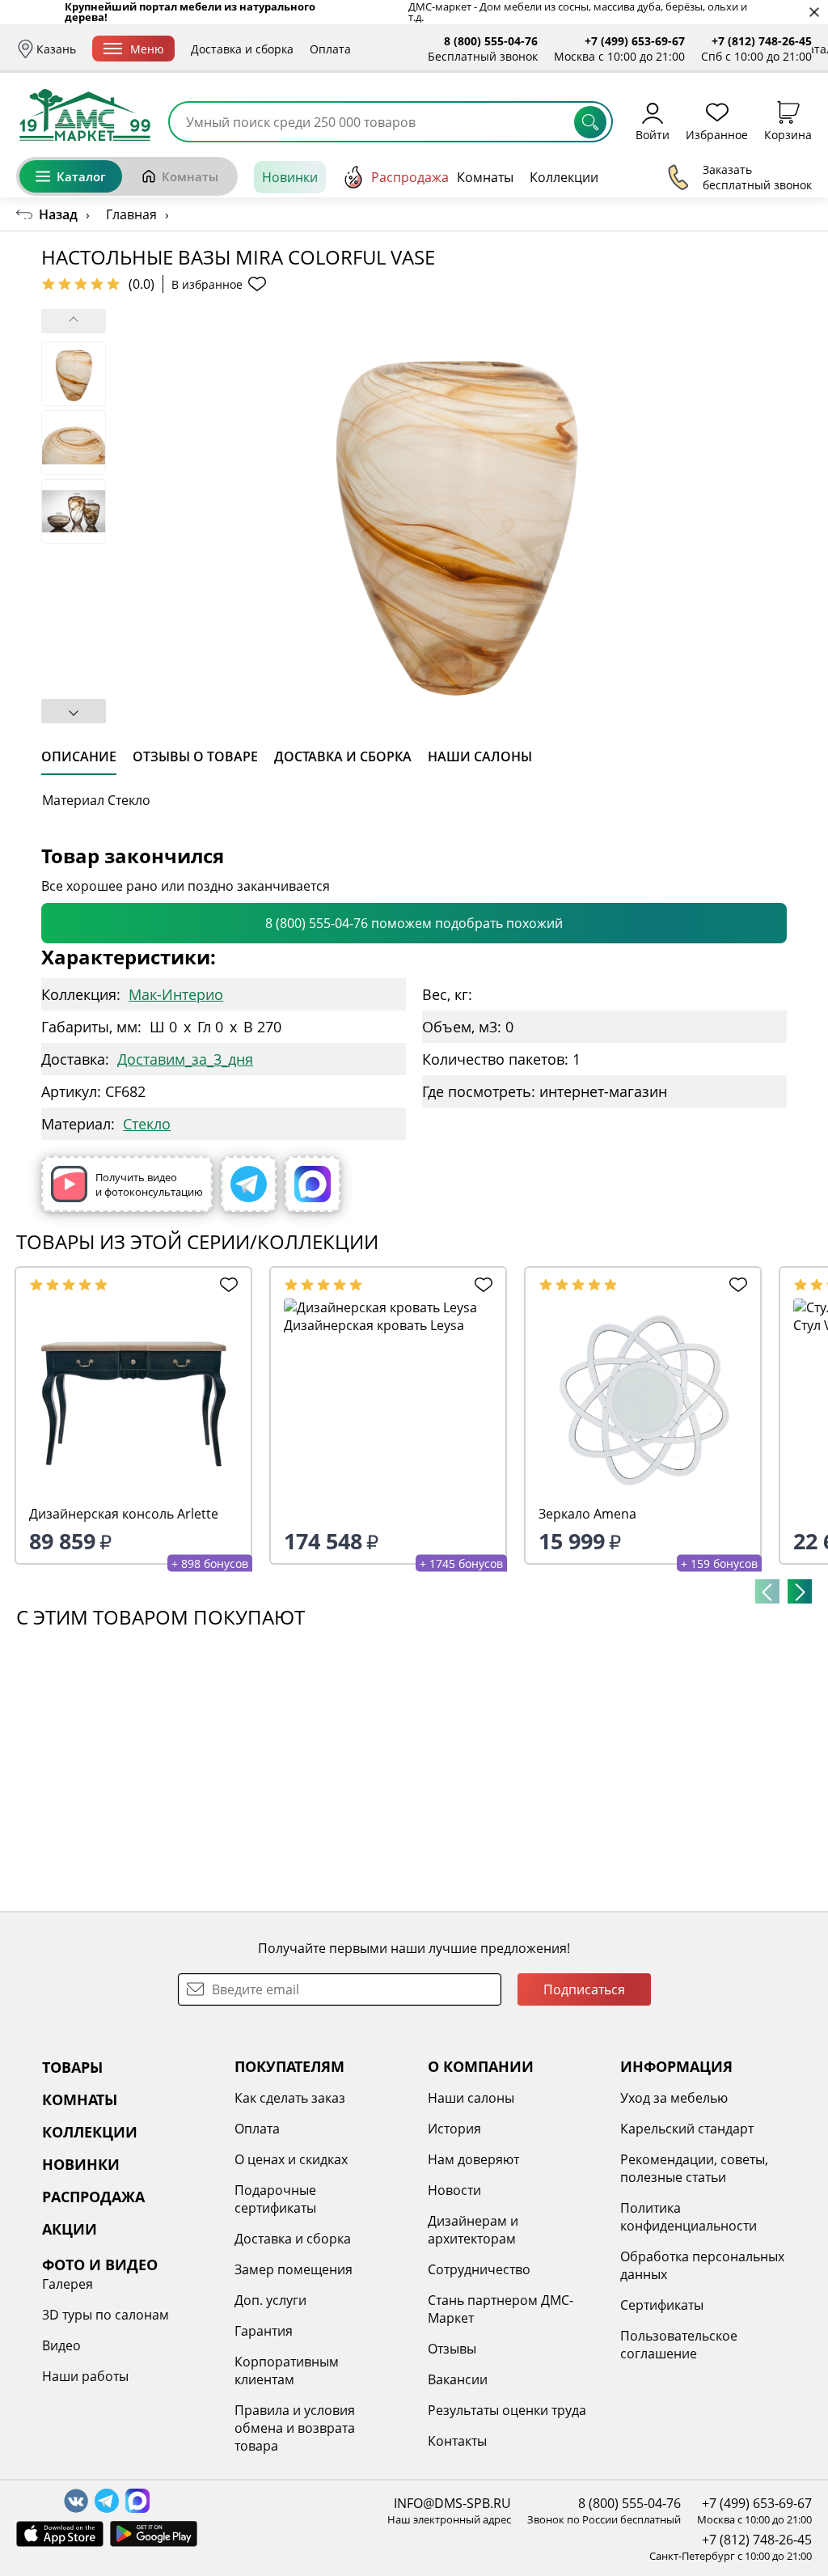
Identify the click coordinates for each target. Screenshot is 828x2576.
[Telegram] (249, 1184)
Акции (669, 177)
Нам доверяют (473, 2159)
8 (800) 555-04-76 (491, 41)
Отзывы (452, 2349)
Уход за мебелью (674, 2098)
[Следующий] (800, 1591)
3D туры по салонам (106, 2315)
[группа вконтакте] (76, 2501)
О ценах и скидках (291, 2159)
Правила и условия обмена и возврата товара (295, 2428)
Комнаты (190, 176)
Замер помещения (294, 2269)
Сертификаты (662, 2305)
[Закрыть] (814, 13)
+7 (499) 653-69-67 (635, 41)
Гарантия (264, 2331)
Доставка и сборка (242, 49)
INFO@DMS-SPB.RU (452, 2503)
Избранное (717, 134)
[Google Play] (154, 2534)
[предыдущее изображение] (74, 321)
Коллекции (564, 177)
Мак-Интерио (176, 994)
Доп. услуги (270, 2300)
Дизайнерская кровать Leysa (374, 1325)
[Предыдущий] (767, 1591)
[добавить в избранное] (226, 1285)
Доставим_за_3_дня (185, 1059)
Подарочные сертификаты (275, 2199)
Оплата (330, 49)
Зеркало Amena (587, 1514)
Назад (58, 214)
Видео (61, 2345)
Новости (454, 2190)
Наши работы (85, 2376)
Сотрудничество (479, 2269)
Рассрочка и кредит (422, 49)
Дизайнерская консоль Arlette (124, 1514)
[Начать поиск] (590, 122)
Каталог (81, 176)
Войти (653, 134)
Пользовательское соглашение (679, 2345)
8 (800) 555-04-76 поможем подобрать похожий (414, 923)
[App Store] (60, 2534)
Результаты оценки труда (507, 2410)
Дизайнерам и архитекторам (473, 2230)
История (454, 2129)
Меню (147, 49)
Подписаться (584, 1989)
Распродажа (410, 177)
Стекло (147, 1124)
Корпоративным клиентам (287, 2371)
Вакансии (458, 2379)
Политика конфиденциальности (689, 2217)
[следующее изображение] (74, 711)
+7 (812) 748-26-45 (762, 41)
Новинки (290, 177)
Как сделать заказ (290, 2098)
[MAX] (313, 1184)
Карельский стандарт (687, 2129)
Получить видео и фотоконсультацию (149, 1184)
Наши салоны (471, 2098)
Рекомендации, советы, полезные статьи (694, 2168)
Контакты (457, 2441)
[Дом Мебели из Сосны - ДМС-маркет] (85, 115)
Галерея (68, 2284)
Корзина (788, 134)
